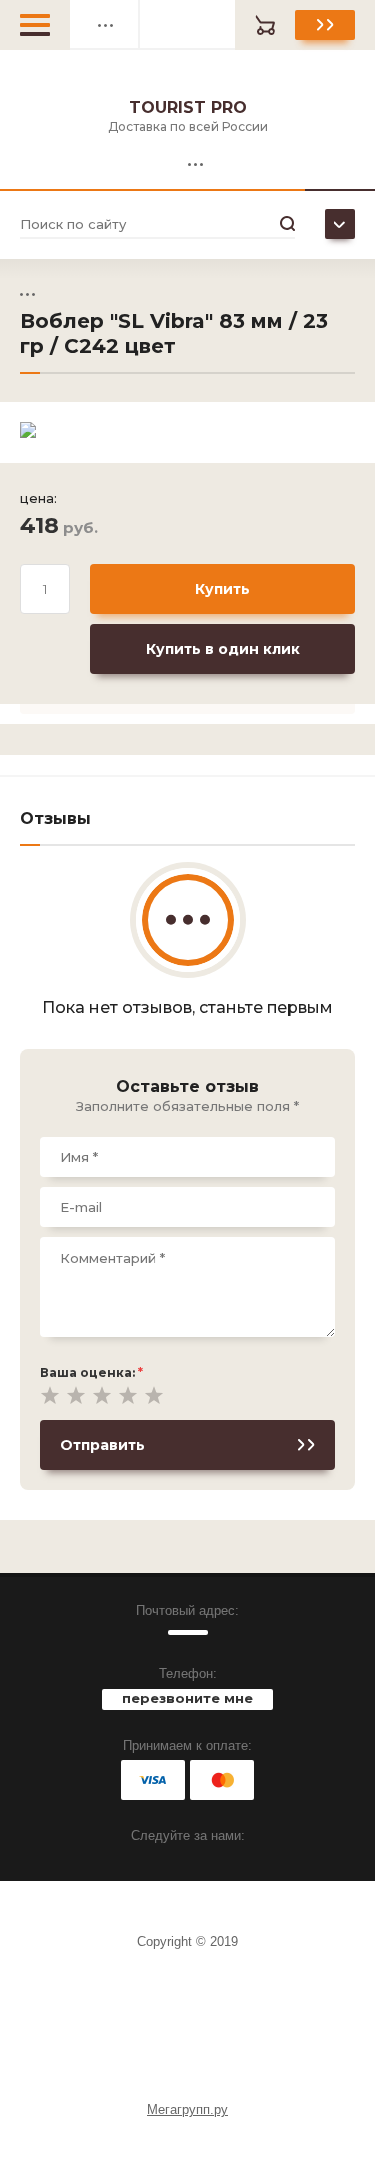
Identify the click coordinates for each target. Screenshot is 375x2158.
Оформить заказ (325, 25)
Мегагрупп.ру (187, 2109)
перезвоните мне (187, 1698)
